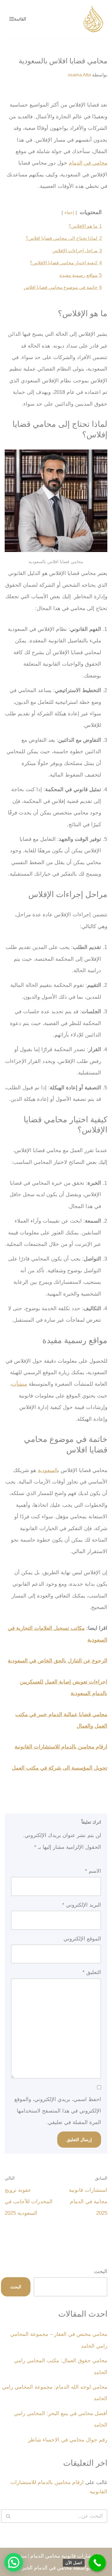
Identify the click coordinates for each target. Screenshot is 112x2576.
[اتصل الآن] (97, 2563)
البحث (101, 2271)
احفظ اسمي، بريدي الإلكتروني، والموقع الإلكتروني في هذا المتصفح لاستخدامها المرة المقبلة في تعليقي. (58, 2111)
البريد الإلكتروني (82, 1905)
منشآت (19, 1384)
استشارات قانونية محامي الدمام (65, 2556)
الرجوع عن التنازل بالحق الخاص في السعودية (58, 1661)
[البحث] (8, 2516)
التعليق (92, 1972)
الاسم (93, 1871)
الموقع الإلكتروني (82, 1939)
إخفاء (69, 213)
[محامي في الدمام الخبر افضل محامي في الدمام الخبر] (93, 19)
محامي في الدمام (88, 163)
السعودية (48, 1470)
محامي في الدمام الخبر (47, 2568)
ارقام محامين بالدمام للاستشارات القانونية (61, 1747)
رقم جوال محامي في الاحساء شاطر (68, 2440)
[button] (14, 2562)
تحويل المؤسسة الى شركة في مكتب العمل (60, 1768)
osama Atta (79, 75)
